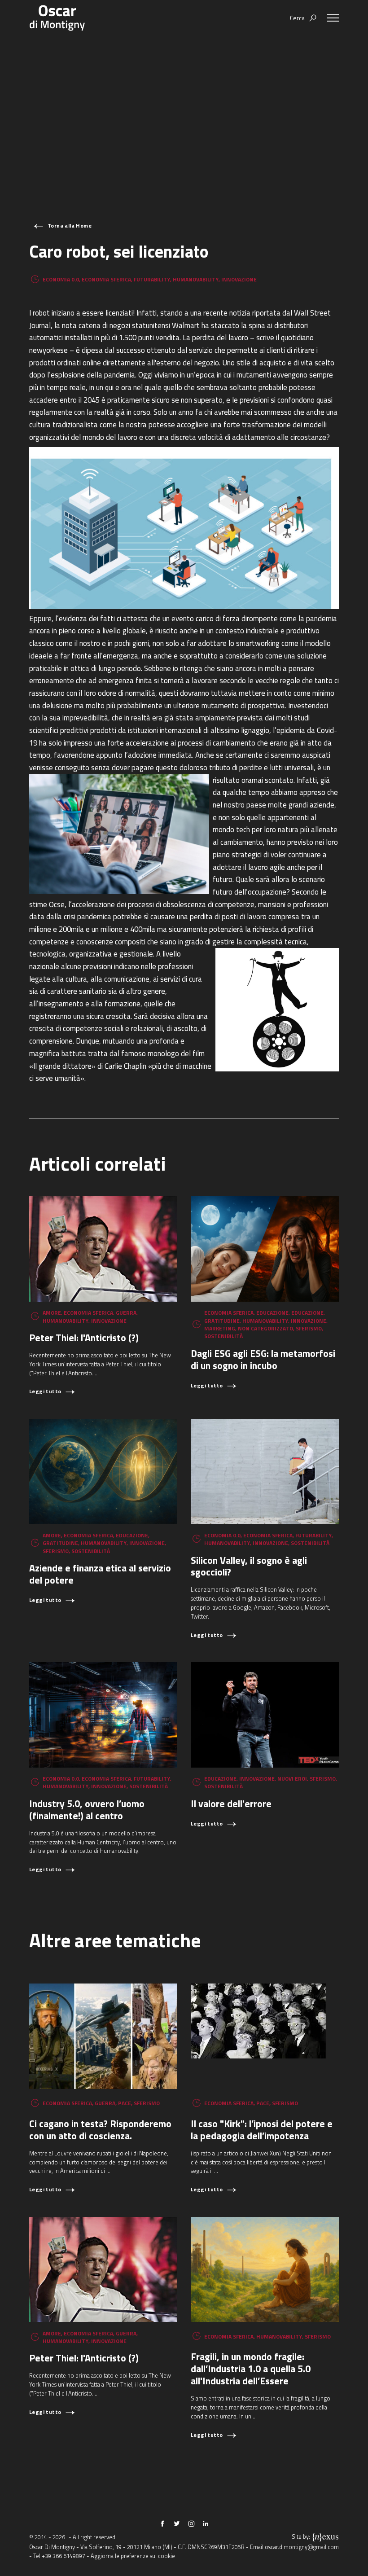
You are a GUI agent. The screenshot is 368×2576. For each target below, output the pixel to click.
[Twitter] (177, 2523)
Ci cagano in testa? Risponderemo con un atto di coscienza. (100, 2130)
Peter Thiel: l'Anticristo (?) (84, 1338)
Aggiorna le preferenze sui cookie (133, 2556)
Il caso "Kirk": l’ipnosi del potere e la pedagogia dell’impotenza (262, 2130)
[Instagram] (191, 2523)
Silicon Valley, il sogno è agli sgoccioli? (249, 1566)
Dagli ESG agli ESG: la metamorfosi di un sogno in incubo (263, 1359)
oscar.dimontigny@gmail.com (302, 2547)
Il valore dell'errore (231, 1804)
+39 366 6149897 (64, 2556)
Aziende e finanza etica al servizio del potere (100, 1574)
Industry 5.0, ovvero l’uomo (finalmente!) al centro (87, 1810)
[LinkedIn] (206, 2523)
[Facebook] (162, 2523)
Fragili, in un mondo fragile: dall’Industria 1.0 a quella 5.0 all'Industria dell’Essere (251, 2369)
